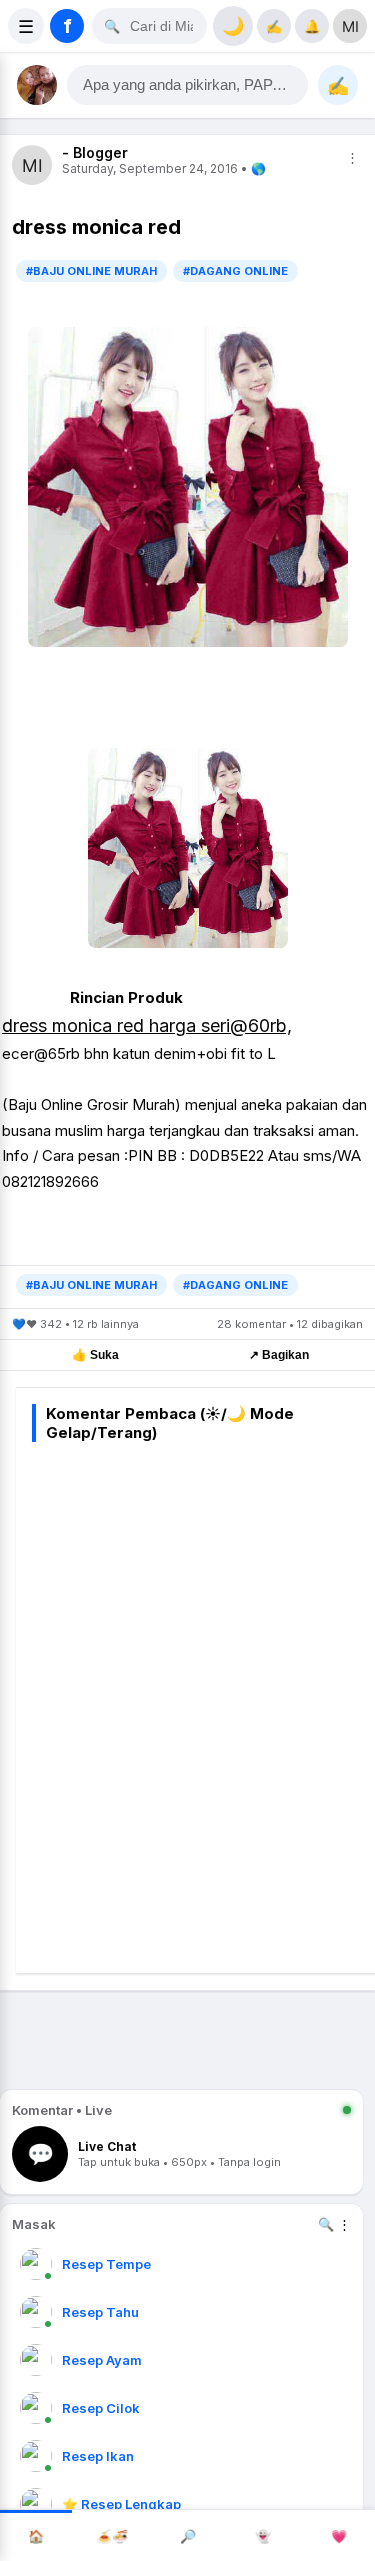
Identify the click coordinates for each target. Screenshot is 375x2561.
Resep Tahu (100, 2312)
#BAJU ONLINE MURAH (91, 271)
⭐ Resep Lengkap (121, 2504)
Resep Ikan (98, 2456)
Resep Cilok (101, 2408)
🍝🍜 (112, 2536)
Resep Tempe (106, 2264)
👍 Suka (95, 1355)
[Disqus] (203, 1704)
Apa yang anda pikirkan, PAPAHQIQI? (195, 85)
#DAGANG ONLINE (235, 271)
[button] (187, 85)
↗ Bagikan (279, 1355)
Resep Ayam (102, 2360)
